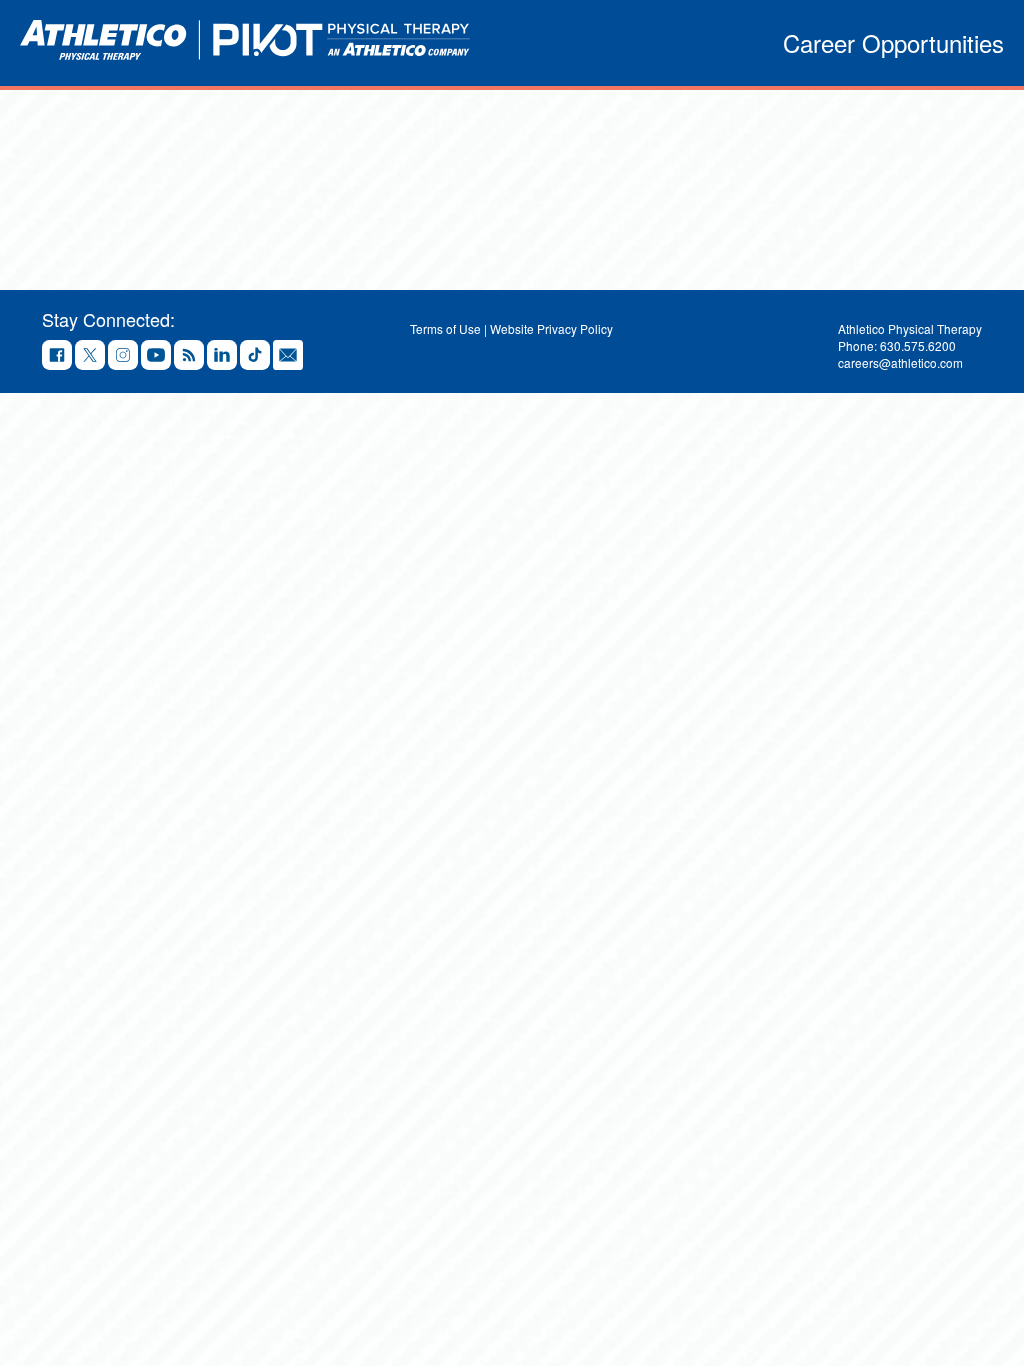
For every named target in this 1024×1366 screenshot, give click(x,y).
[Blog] (189, 356)
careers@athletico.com (900, 362)
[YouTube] (156, 356)
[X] (90, 356)
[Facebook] (57, 356)
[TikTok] (255, 356)
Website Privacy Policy (551, 328)
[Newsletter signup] (288, 356)
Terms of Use (445, 328)
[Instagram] (123, 356)
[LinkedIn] (222, 356)
